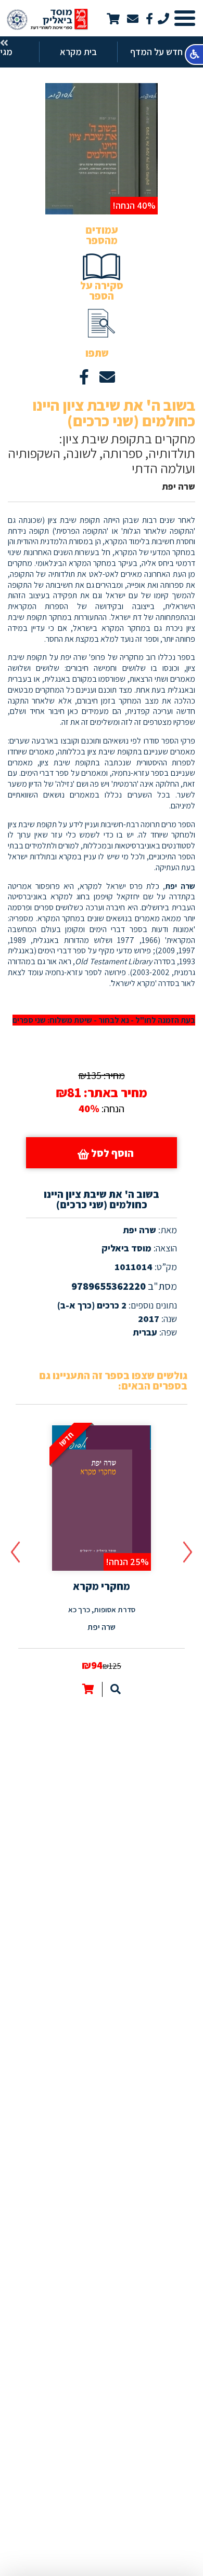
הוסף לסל (111, 1153)
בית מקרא (78, 52)
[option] (102, 1559)
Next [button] (15, 1552)
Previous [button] (188, 1552)
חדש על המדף (156, 52)
